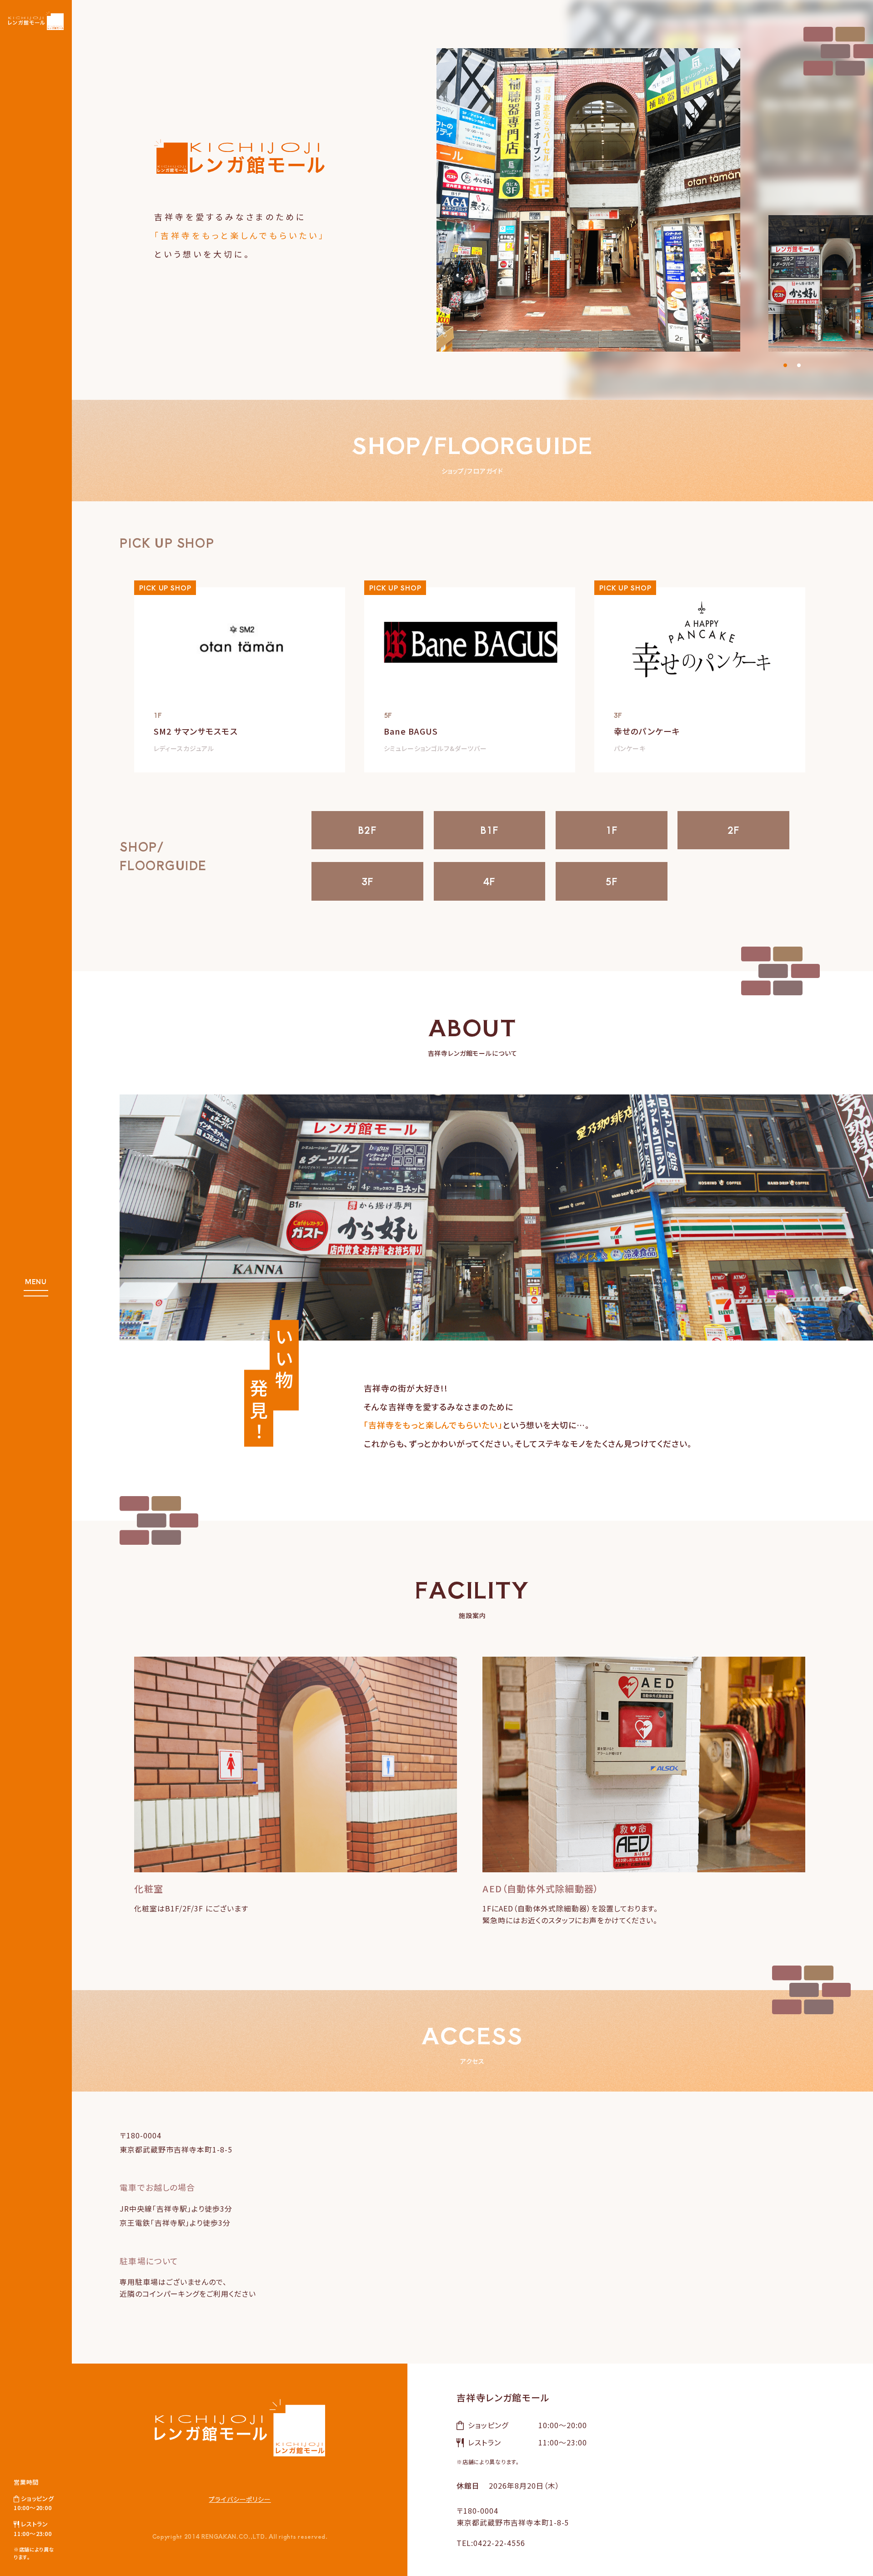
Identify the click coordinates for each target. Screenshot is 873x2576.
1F (612, 830)
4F (489, 881)
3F (367, 881)
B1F (490, 830)
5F (612, 881)
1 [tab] (785, 363)
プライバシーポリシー (240, 2499)
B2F (367, 830)
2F (733, 830)
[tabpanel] (655, 200)
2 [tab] (799, 363)
